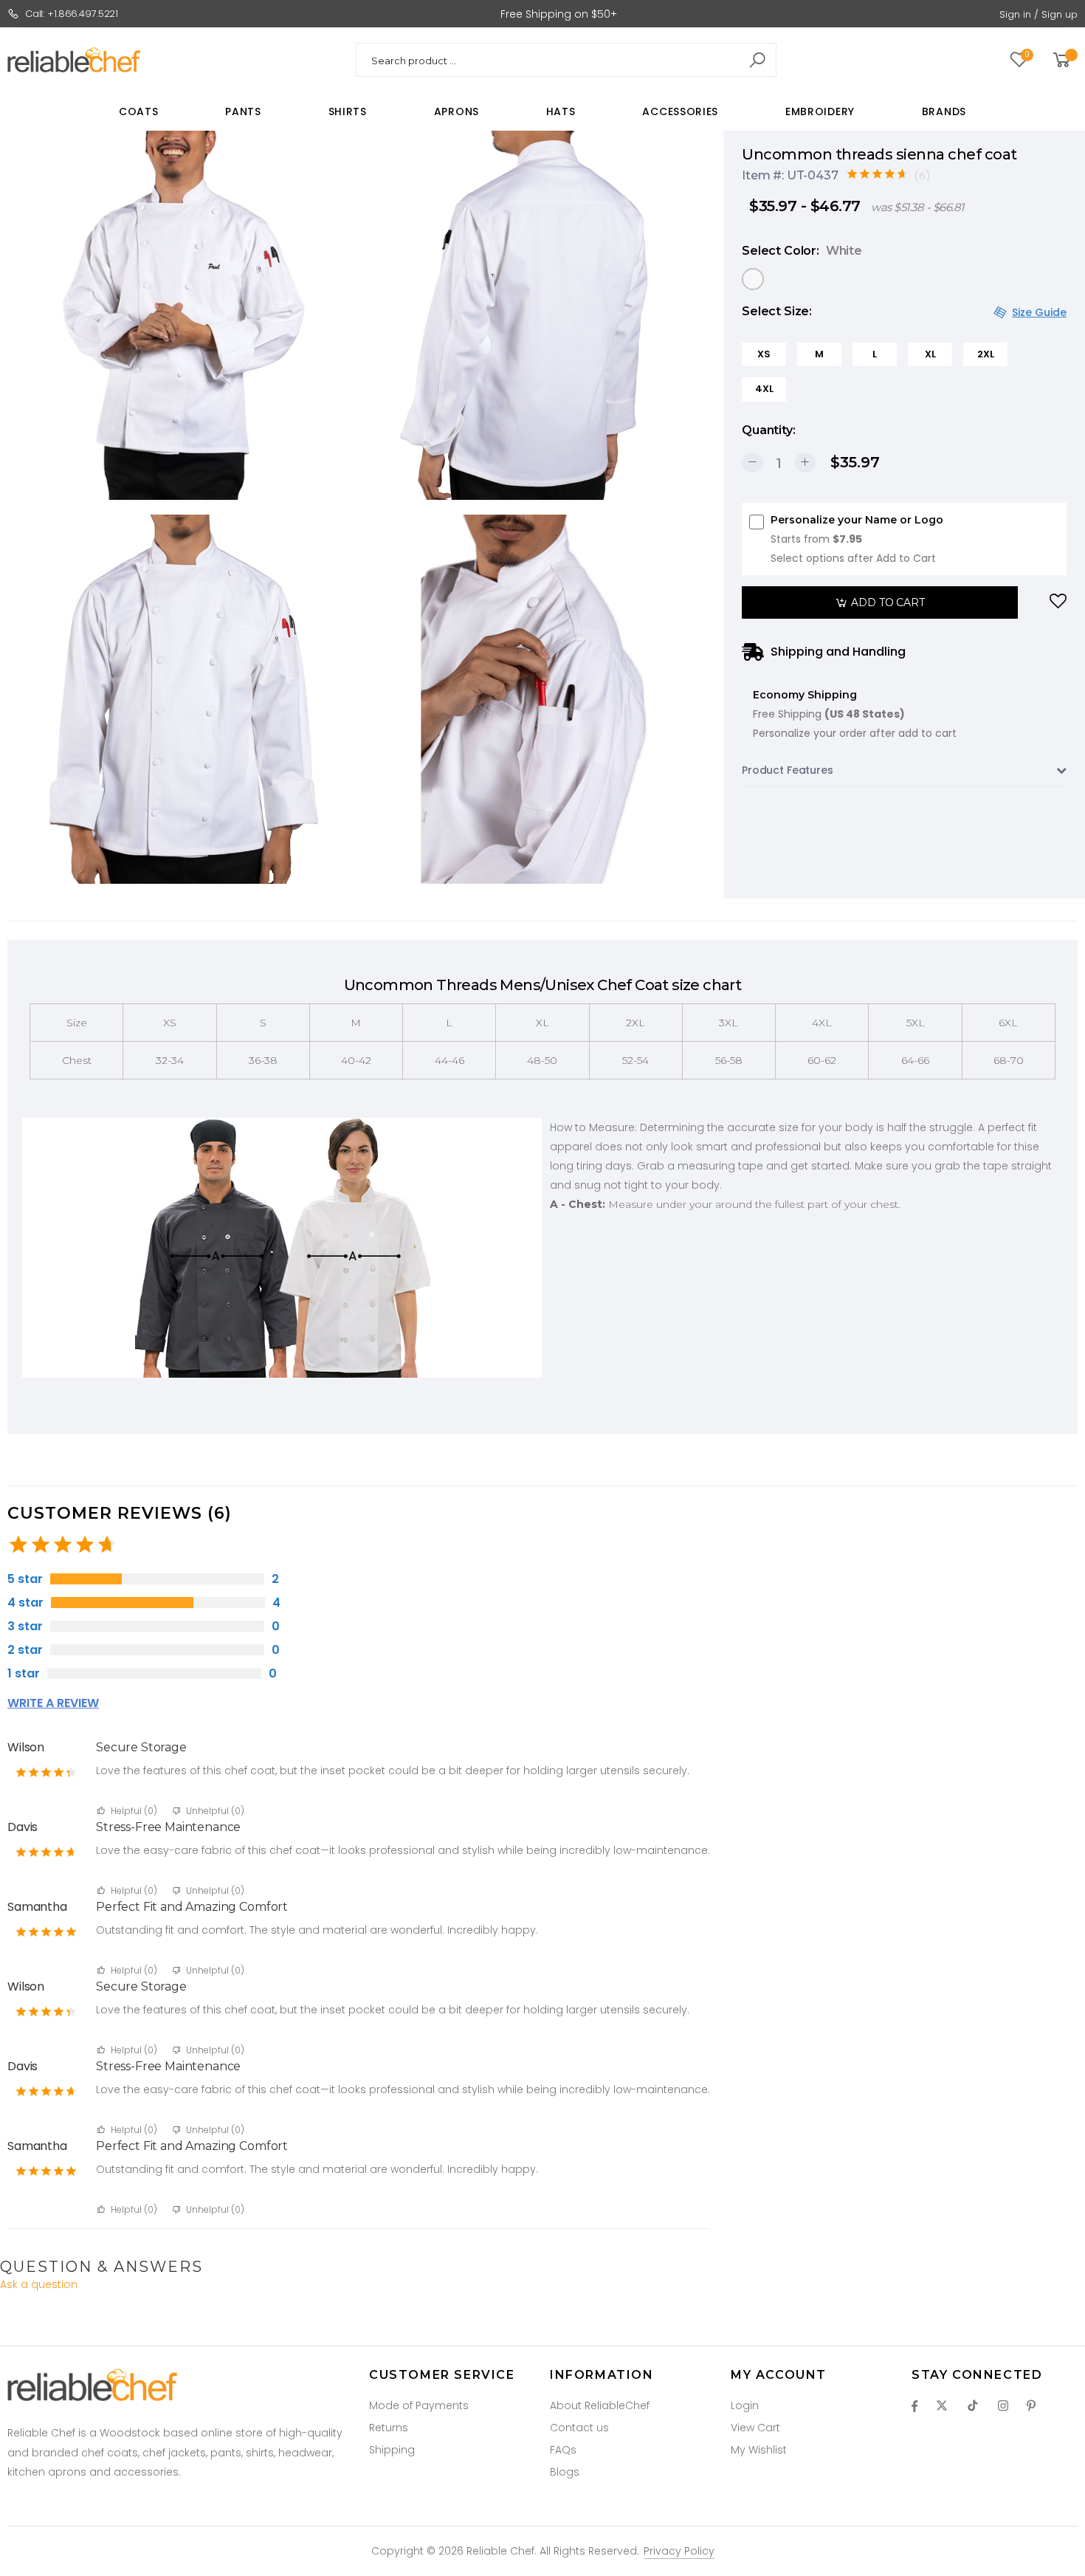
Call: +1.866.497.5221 (72, 14)
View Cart (755, 2428)
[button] (1064, 60)
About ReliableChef (600, 2405)
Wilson (26, 1747)
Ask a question (39, 2284)
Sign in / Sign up (1038, 14)
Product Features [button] (788, 770)
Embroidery (820, 111)
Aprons (457, 111)
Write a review (53, 1703)
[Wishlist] (1058, 602)
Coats (139, 111)
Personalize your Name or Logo (857, 539)
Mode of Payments (419, 2405)
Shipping (392, 2450)
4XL (764, 389)
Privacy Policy (679, 2551)
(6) (923, 176)
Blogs (565, 2472)
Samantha (37, 1907)
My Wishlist (759, 2450)
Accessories (680, 111)
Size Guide (1039, 312)
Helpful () (135, 1811)
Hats (561, 111)
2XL (986, 354)
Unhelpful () (215, 1811)
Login (745, 2405)
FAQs (563, 2450)
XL (930, 354)
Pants (243, 111)
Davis (23, 1827)
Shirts (348, 111)
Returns (389, 2428)
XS (764, 354)
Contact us (579, 2428)
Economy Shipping (855, 714)
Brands (944, 111)
